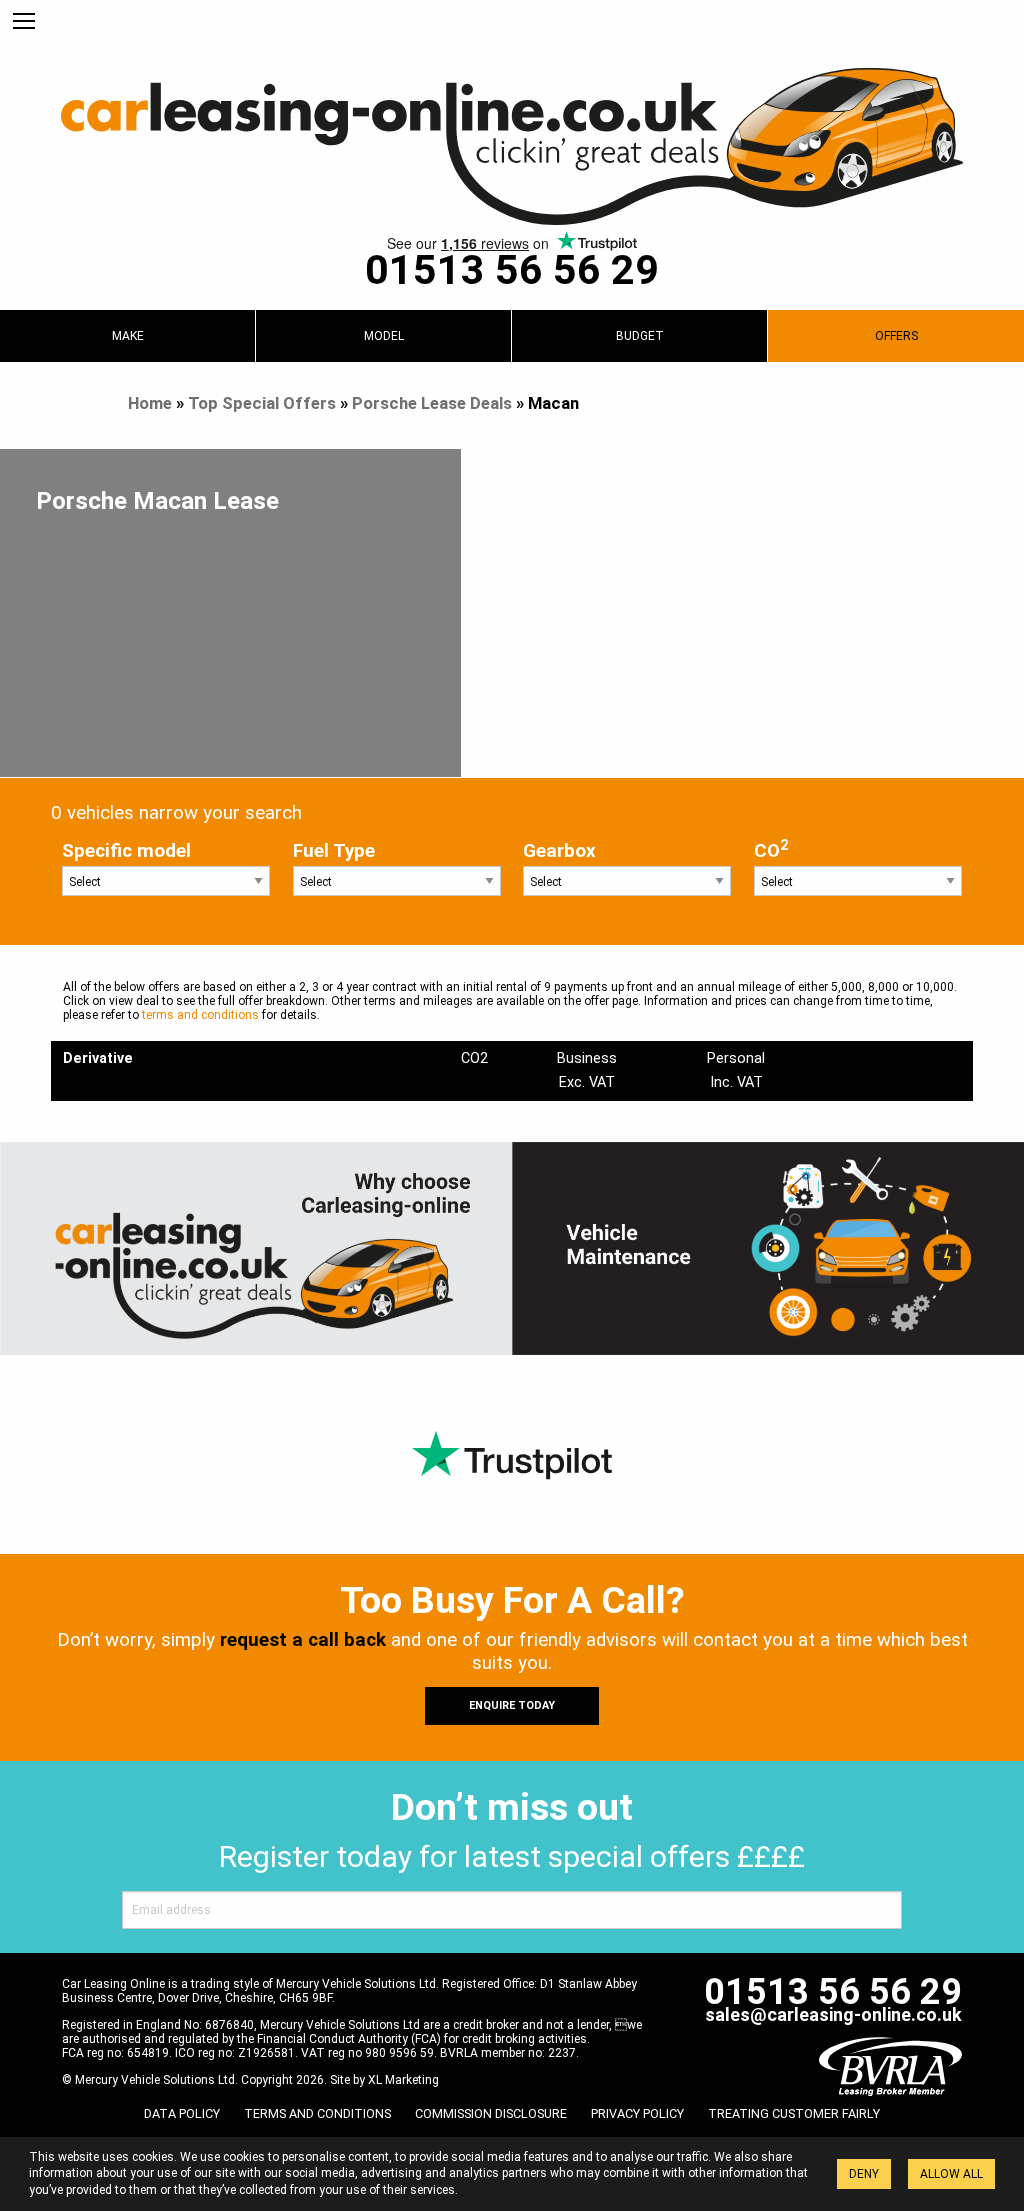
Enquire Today (512, 1705)
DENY (864, 2174)
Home (150, 403)
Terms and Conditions (317, 2113)
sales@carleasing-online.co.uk (833, 2014)
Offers (896, 336)
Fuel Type (334, 851)
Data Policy (182, 2113)
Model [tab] (384, 336)
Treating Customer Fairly (794, 2113)
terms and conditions (200, 1015)
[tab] (127, 336)
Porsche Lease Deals (432, 403)
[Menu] (24, 22)
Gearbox (559, 851)
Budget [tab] (640, 336)
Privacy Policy (637, 2113)
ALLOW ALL (951, 2174)
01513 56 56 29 (512, 270)
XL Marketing (403, 2080)
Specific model (126, 851)
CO (771, 849)
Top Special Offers (262, 403)
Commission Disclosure (491, 2113)
